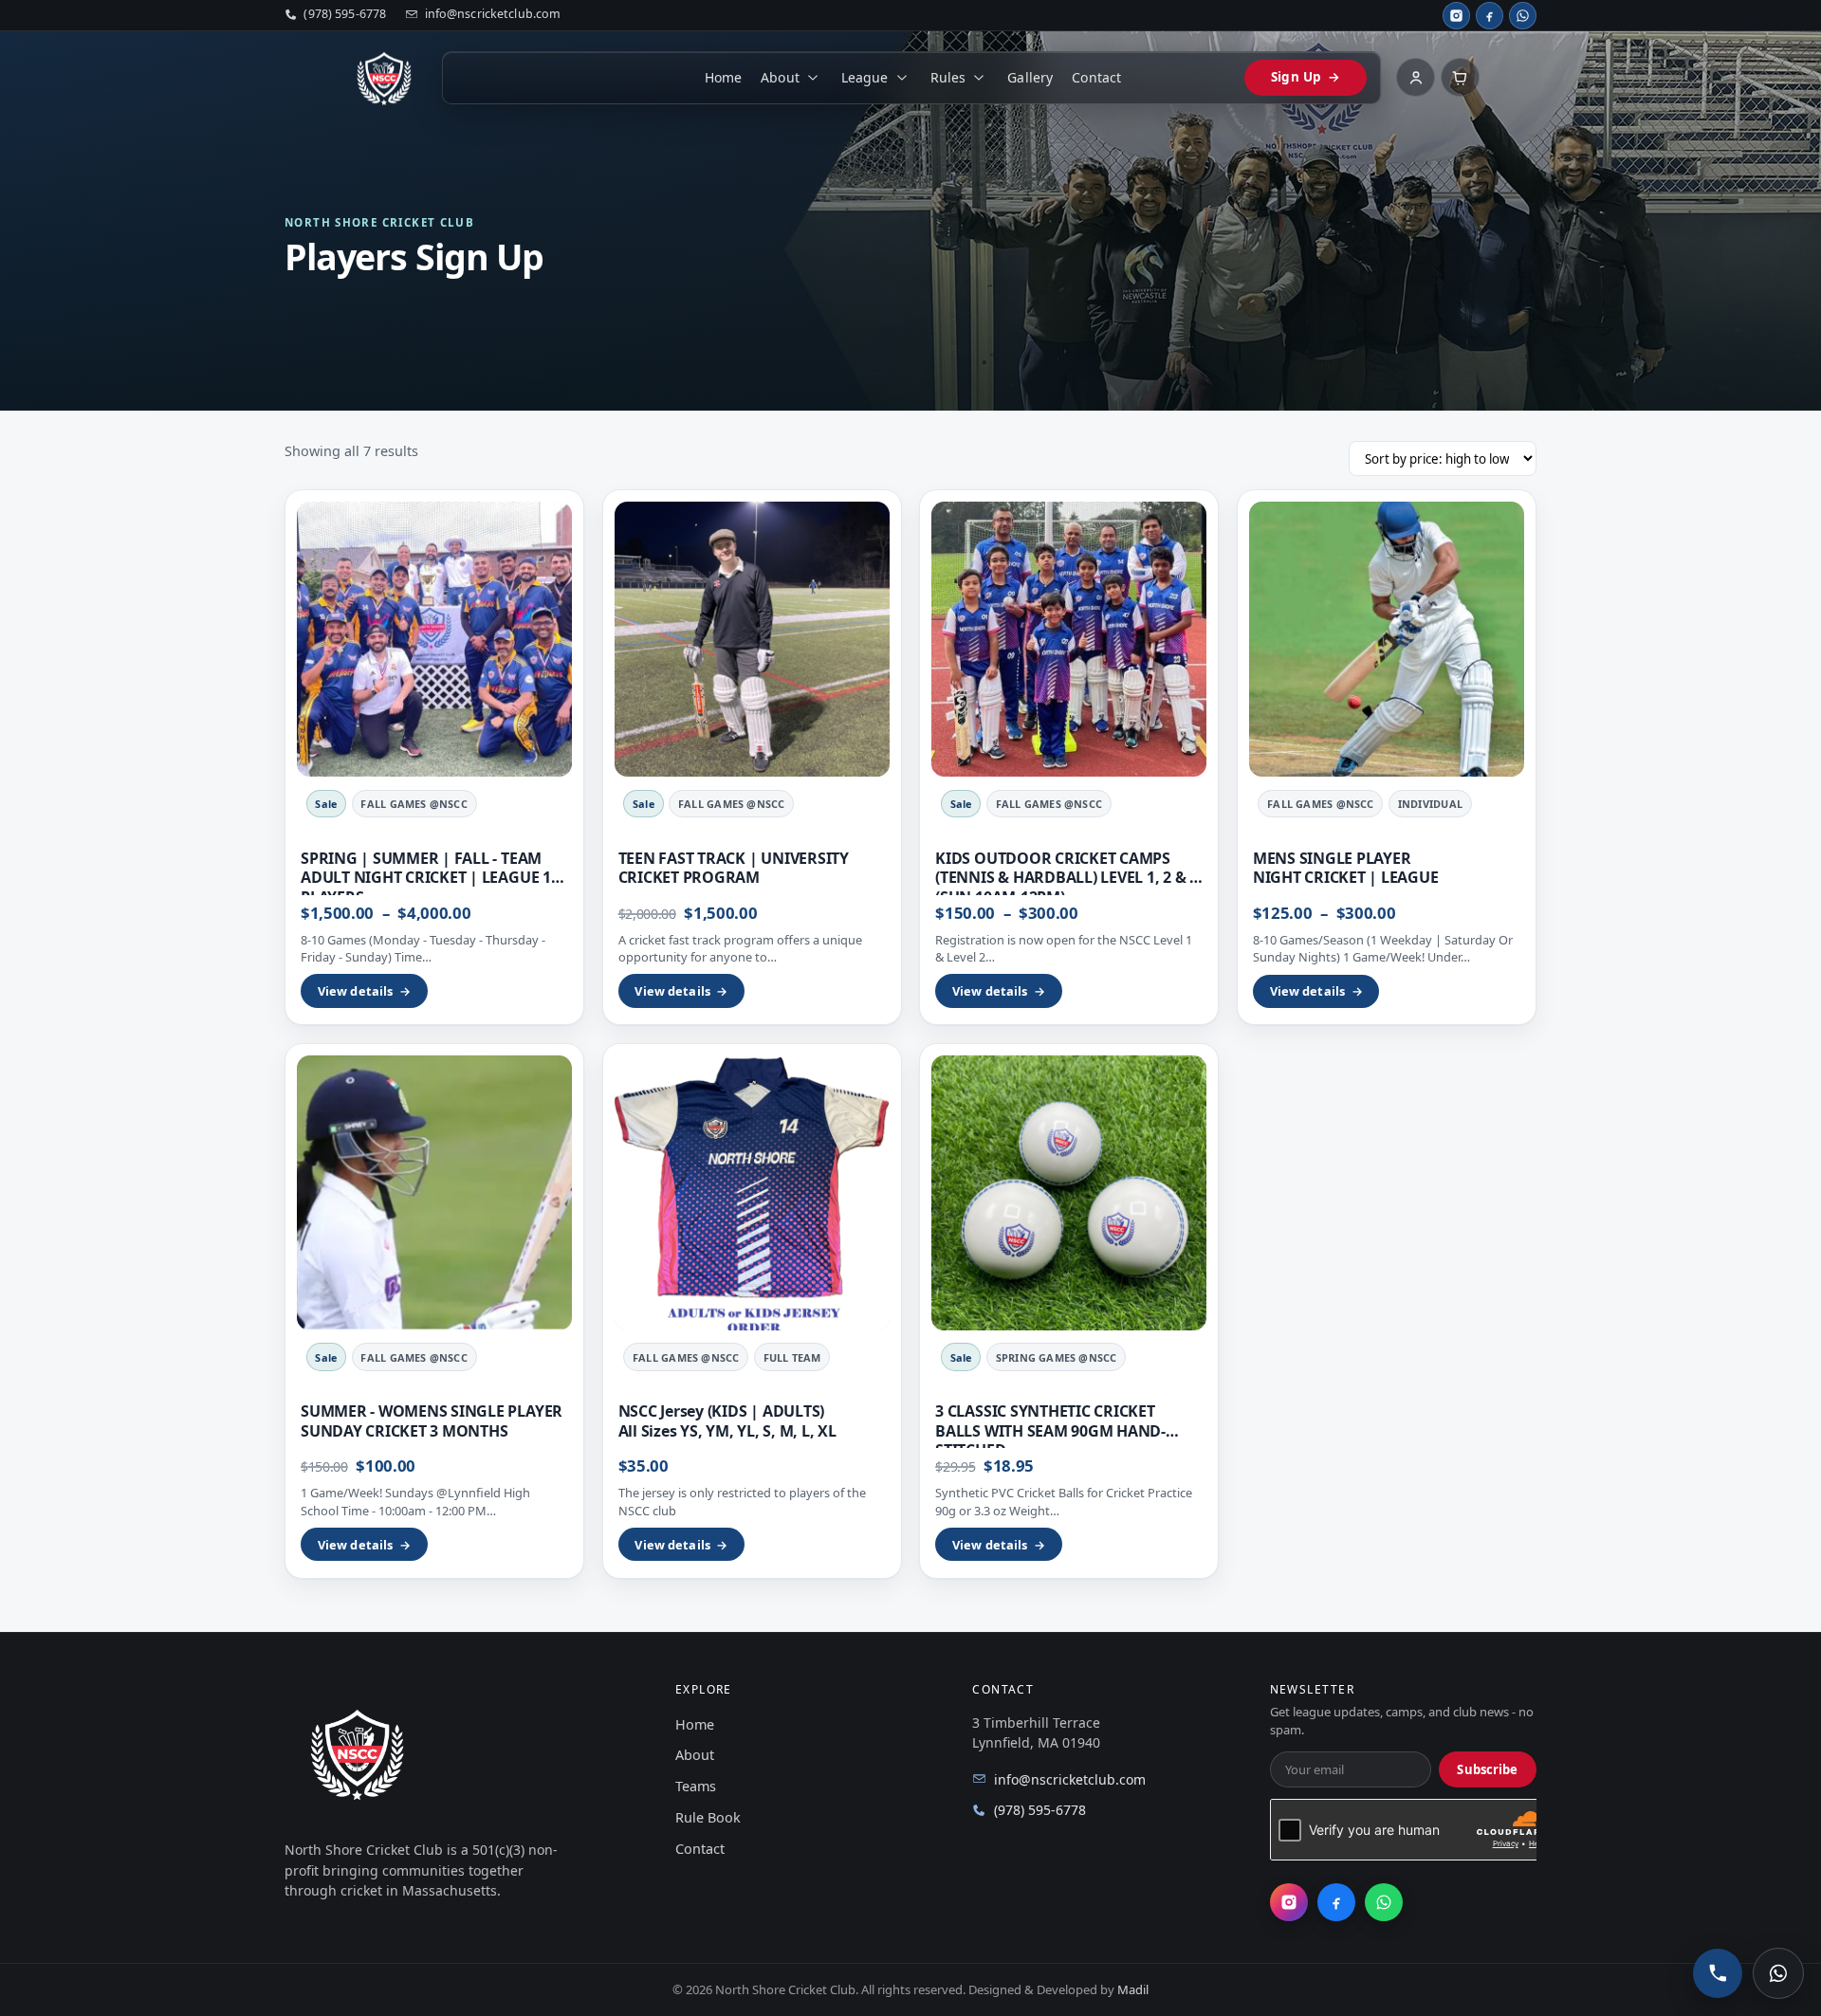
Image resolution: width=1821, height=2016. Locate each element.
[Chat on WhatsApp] (1778, 1973)
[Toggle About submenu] (813, 78)
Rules (948, 77)
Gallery (1030, 77)
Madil (1133, 1989)
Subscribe (1487, 1769)
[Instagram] (1456, 16)
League (865, 77)
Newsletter (1312, 1690)
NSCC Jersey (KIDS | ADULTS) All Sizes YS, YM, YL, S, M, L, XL (727, 1420)
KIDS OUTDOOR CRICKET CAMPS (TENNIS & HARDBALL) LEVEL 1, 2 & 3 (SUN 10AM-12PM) (1067, 878)
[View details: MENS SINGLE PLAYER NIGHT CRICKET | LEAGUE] (1387, 639)
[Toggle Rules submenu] (980, 78)
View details (364, 991)
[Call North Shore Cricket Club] (1718, 1973)
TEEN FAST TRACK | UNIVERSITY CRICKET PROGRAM (734, 868)
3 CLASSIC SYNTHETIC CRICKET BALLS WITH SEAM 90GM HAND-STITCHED (1050, 1430)
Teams (696, 1786)
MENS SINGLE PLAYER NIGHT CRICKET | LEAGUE (1346, 868)
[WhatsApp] (1523, 16)
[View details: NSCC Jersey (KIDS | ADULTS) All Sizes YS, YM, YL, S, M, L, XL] (752, 1193)
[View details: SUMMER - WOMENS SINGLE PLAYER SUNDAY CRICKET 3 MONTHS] (434, 1193)
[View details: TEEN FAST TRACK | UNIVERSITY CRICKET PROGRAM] (752, 639)
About (780, 77)
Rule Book (708, 1817)
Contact (1096, 77)
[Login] (1416, 77)
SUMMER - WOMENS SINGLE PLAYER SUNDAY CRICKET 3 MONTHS (432, 1420)
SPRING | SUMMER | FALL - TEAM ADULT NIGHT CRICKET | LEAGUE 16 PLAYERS (430, 878)
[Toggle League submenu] (902, 78)
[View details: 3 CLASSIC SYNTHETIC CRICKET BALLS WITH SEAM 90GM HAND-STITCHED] (1069, 1193)
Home (724, 77)
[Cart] (1460, 77)
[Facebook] (1490, 16)
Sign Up (1305, 77)
